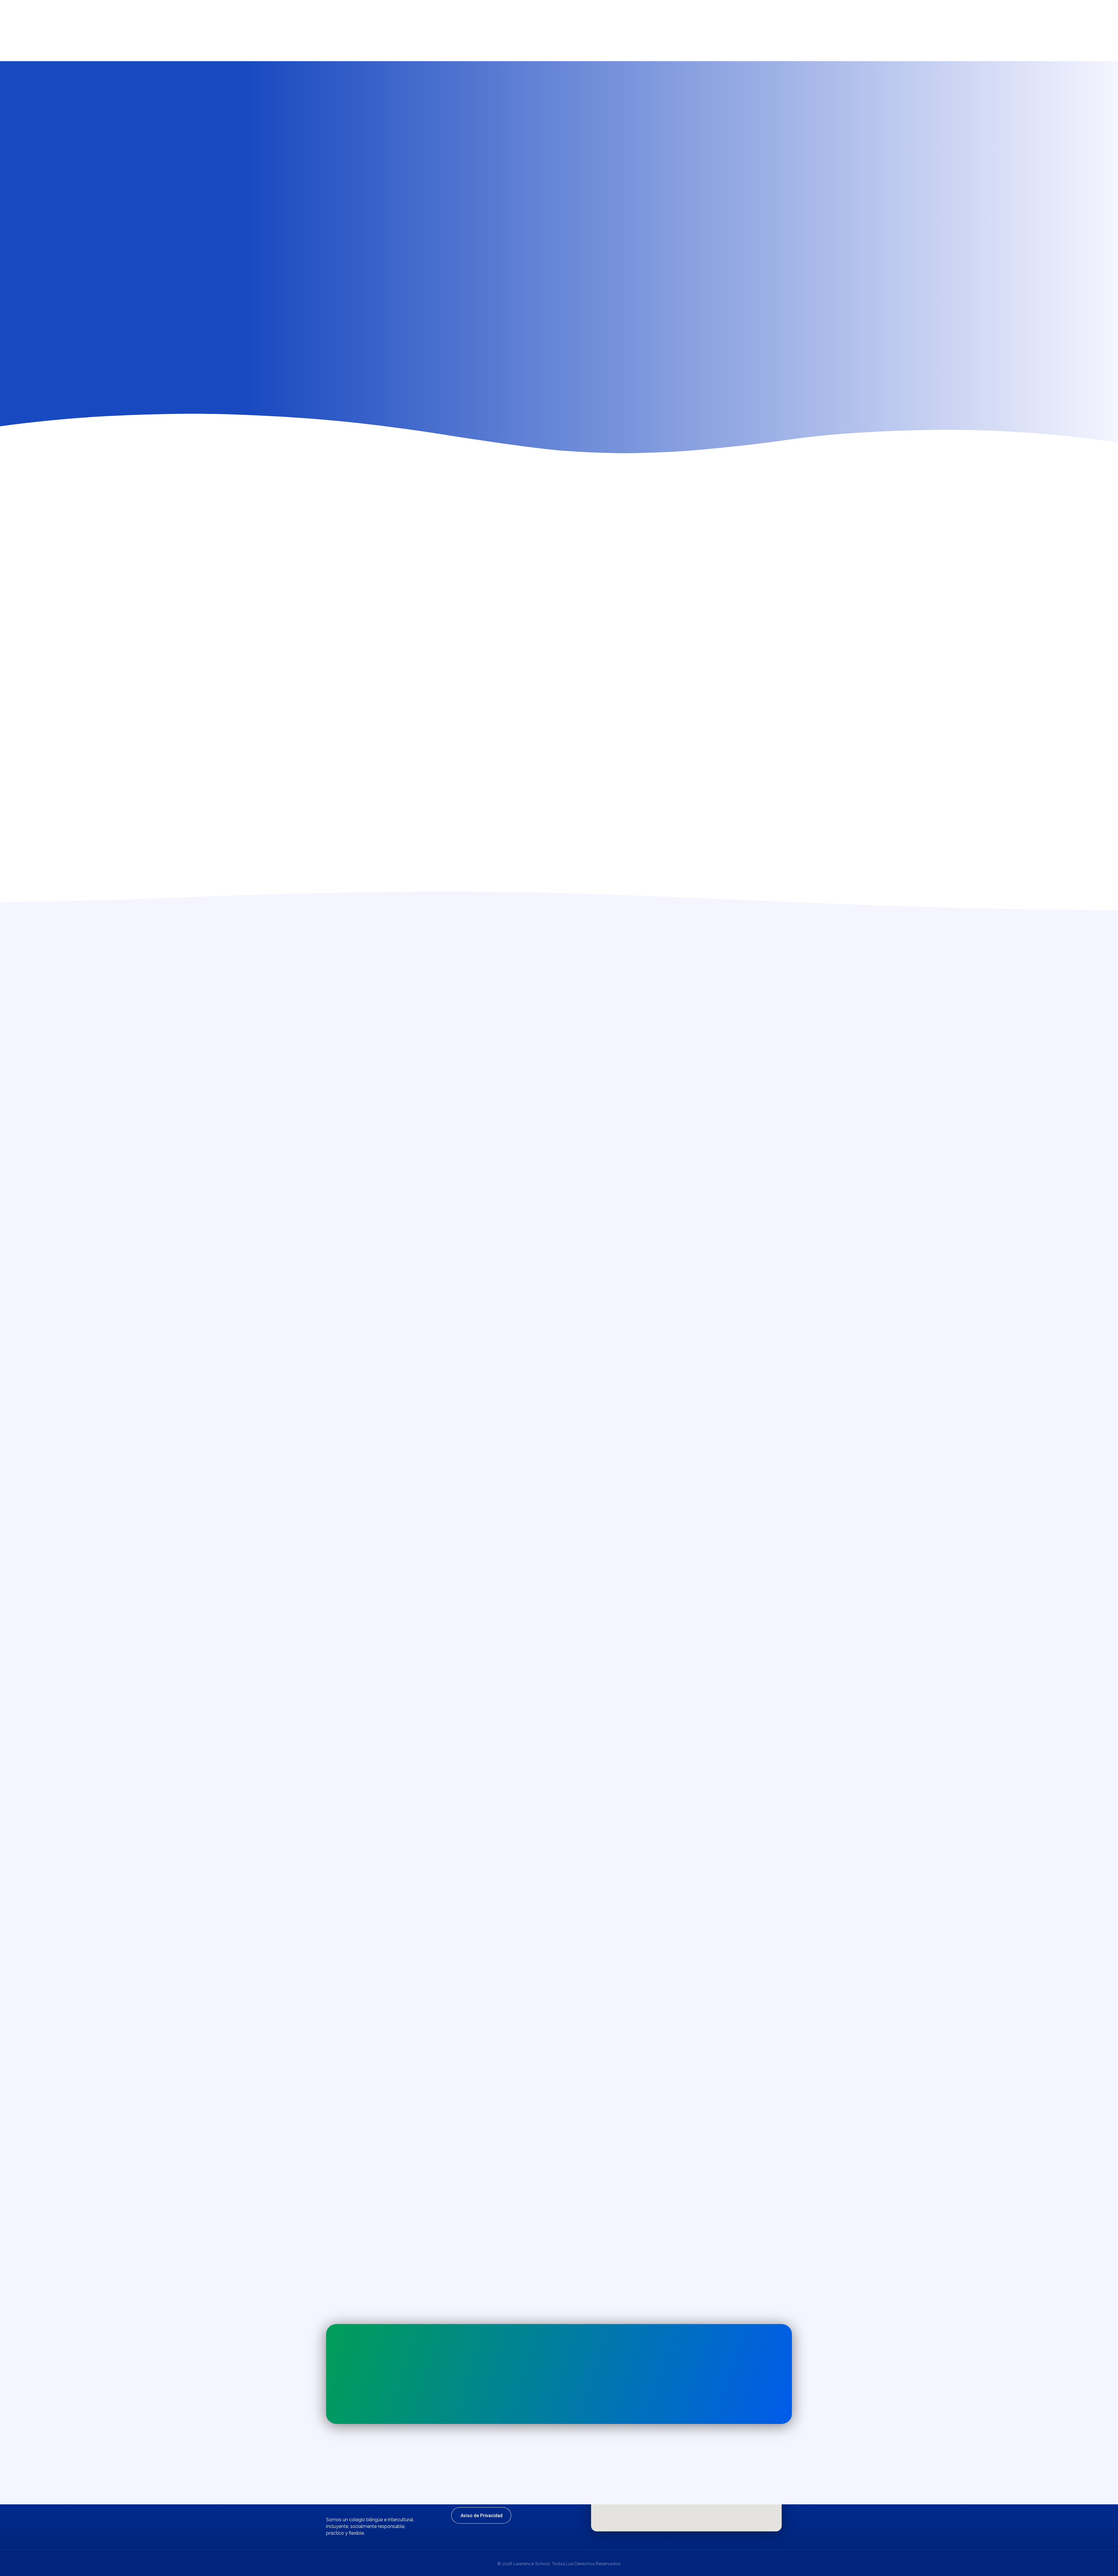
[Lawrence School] (352, 10)
